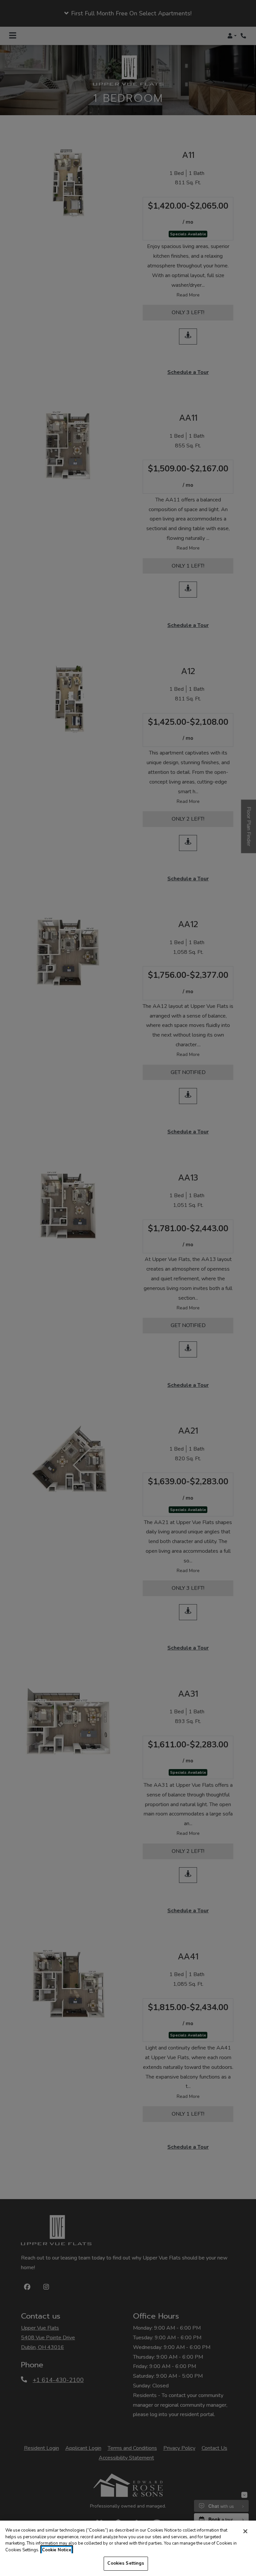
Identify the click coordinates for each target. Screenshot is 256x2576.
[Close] (245, 2531)
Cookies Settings (126, 2563)
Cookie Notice (57, 2550)
